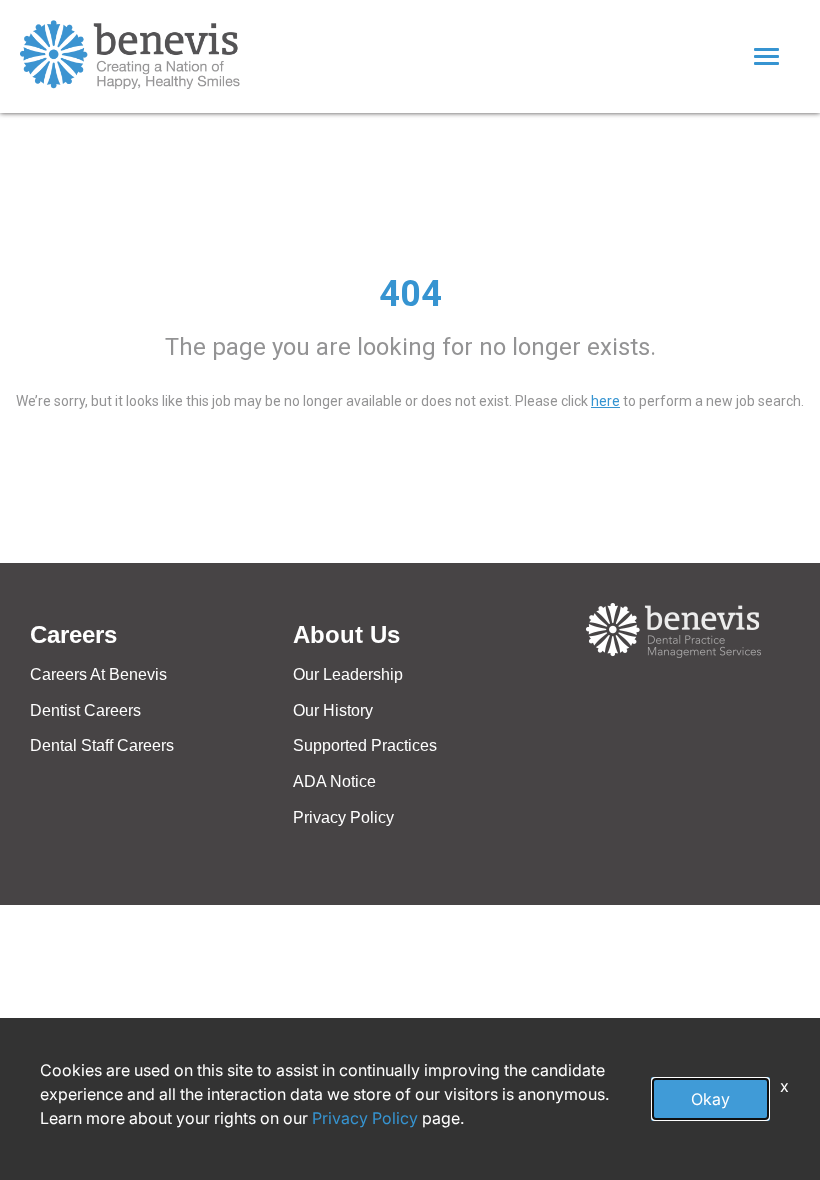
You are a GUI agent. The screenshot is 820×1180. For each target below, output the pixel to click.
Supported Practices (365, 745)
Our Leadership (348, 674)
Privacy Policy (343, 817)
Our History (333, 710)
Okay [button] (710, 1099)
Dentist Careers (85, 710)
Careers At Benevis (98, 674)
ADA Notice (334, 781)
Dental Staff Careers (102, 745)
